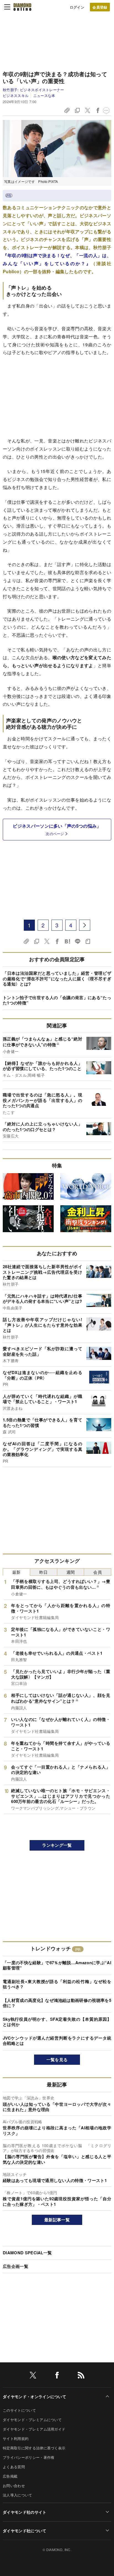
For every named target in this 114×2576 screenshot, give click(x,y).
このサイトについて (19, 2410)
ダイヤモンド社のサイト (25, 2512)
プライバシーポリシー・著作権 (28, 2457)
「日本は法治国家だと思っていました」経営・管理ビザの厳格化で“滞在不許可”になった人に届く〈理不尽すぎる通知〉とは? (57, 979)
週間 (71, 1572)
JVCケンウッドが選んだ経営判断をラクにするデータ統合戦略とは (57, 2041)
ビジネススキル (16, 95)
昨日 (44, 1572)
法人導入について (18, 2495)
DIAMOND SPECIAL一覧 (27, 2253)
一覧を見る (57, 2060)
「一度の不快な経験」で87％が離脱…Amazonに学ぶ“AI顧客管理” (57, 1965)
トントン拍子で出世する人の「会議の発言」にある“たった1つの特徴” (57, 1000)
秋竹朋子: (33, 90)
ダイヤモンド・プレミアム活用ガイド (34, 2429)
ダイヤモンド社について (25, 2531)
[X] (33, 2376)
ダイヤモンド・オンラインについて (34, 2396)
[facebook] (57, 2376)
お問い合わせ (14, 2486)
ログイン (77, 7)
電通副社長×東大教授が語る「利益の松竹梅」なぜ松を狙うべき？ (57, 1984)
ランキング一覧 (57, 1845)
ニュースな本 (44, 95)
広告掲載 (10, 2476)
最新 (16, 1572)
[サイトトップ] (22, 7)
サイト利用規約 (16, 2438)
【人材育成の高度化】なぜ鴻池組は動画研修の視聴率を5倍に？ (57, 2003)
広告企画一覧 (15, 2266)
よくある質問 (14, 2467)
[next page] (85, 925)
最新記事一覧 (57, 2220)
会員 (98, 1572)
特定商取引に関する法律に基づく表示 (34, 2448)
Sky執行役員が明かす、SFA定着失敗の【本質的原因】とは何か (57, 2022)
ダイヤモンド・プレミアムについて (32, 2420)
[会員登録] (100, 7)
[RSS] (81, 2376)
